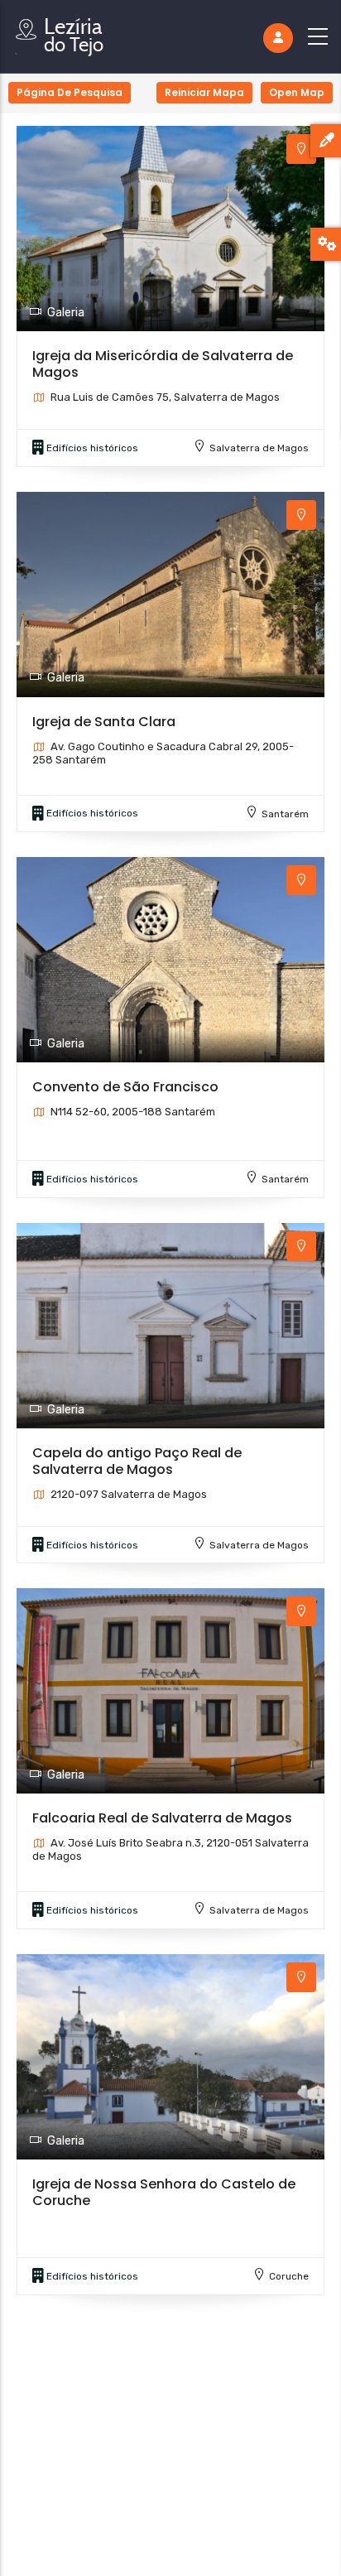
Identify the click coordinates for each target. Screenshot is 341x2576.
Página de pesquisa (70, 92)
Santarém (285, 814)
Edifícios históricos (92, 448)
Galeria (66, 313)
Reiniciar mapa (204, 92)
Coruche (289, 2276)
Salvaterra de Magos (259, 448)
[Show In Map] (301, 149)
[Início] (62, 33)
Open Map (297, 92)
